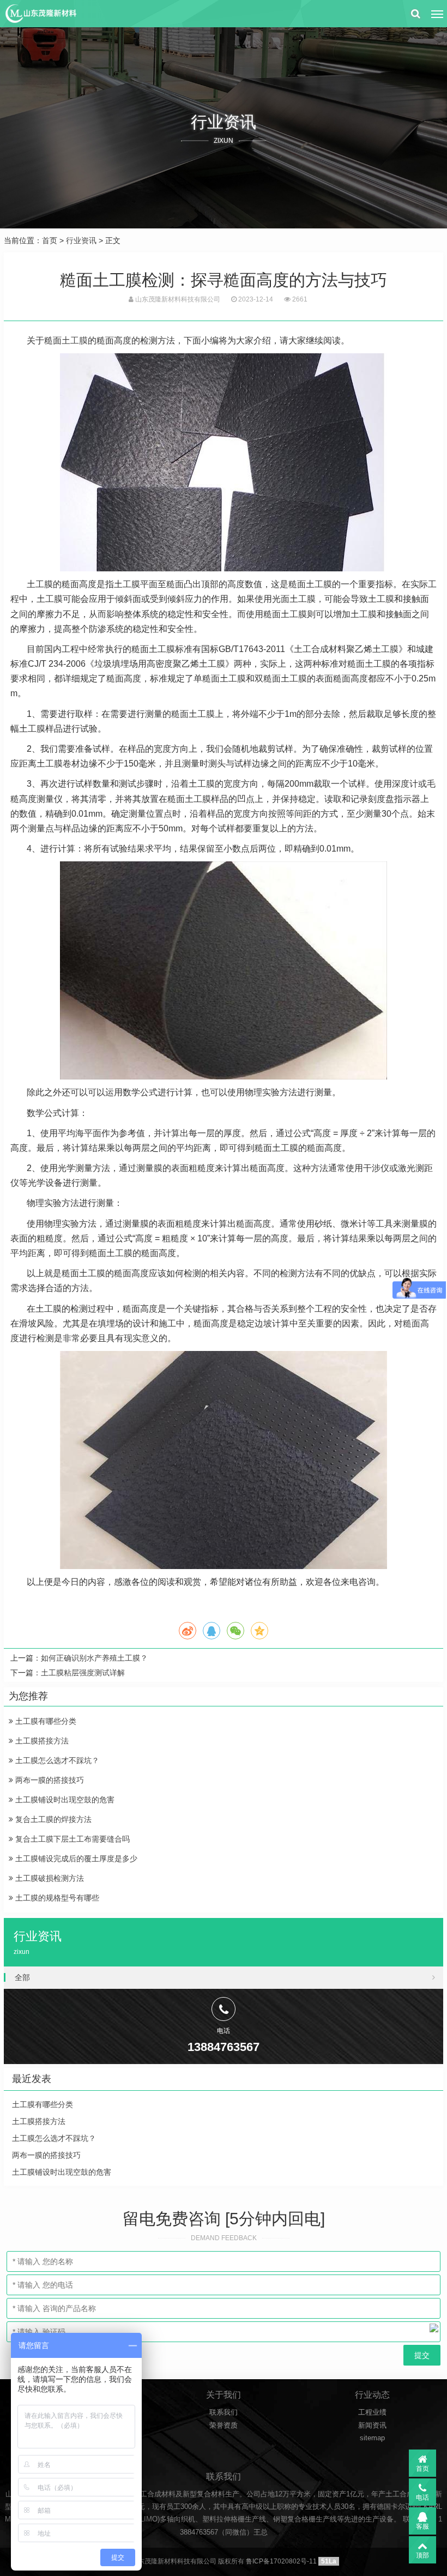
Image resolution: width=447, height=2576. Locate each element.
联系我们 (224, 2412)
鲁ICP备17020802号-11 (281, 2561)
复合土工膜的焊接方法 (52, 1819)
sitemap (372, 2438)
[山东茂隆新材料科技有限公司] (40, 14)
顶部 (422, 2555)
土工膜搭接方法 (41, 1741)
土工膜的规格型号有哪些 (56, 1898)
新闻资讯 (372, 2425)
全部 (22, 1977)
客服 (422, 2526)
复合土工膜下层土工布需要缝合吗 (71, 1839)
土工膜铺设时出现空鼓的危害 (64, 1800)
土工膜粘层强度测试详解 (83, 1673)
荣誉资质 (224, 2425)
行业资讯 (81, 240)
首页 (50, 240)
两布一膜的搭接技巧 (49, 1780)
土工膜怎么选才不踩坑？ (56, 1760)
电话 (422, 2497)
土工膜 (75, 340)
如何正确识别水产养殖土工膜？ (94, 1658)
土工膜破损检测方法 (49, 1878)
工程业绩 (372, 2412)
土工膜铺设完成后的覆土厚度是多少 (75, 1859)
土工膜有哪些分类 (45, 1721)
